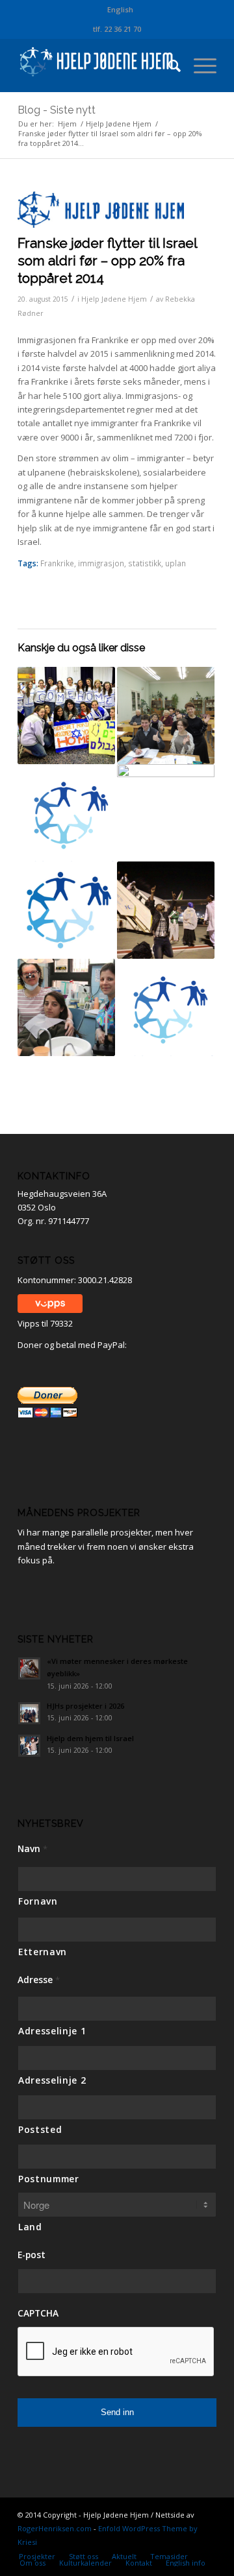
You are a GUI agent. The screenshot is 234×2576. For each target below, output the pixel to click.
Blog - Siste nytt (57, 110)
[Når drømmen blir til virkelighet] (166, 910)
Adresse (39, 1980)
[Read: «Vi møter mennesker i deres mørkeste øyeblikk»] (29, 1668)
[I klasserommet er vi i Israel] (166, 716)
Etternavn (43, 1952)
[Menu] (199, 66)
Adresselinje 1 (52, 2031)
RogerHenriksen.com (55, 2528)
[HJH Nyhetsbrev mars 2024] (66, 813)
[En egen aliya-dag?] (66, 716)
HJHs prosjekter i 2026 (85, 1706)
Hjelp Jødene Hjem (114, 299)
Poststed (40, 2129)
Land (30, 2227)
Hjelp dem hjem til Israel (90, 1738)
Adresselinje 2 (52, 2080)
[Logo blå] (101, 210)
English (120, 9)
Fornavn (38, 1901)
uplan (175, 563)
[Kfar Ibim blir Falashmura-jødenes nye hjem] (166, 813)
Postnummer (49, 2179)
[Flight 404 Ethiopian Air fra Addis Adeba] (66, 1007)
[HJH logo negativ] (97, 66)
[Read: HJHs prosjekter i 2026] (29, 1713)
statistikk (145, 563)
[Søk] (168, 66)
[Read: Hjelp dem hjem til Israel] (29, 1746)
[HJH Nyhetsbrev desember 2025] (66, 910)
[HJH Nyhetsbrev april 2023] (166, 1007)
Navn (32, 1849)
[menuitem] (120, 10)
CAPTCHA (38, 2313)
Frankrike (57, 563)
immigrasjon (101, 563)
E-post (32, 2255)
